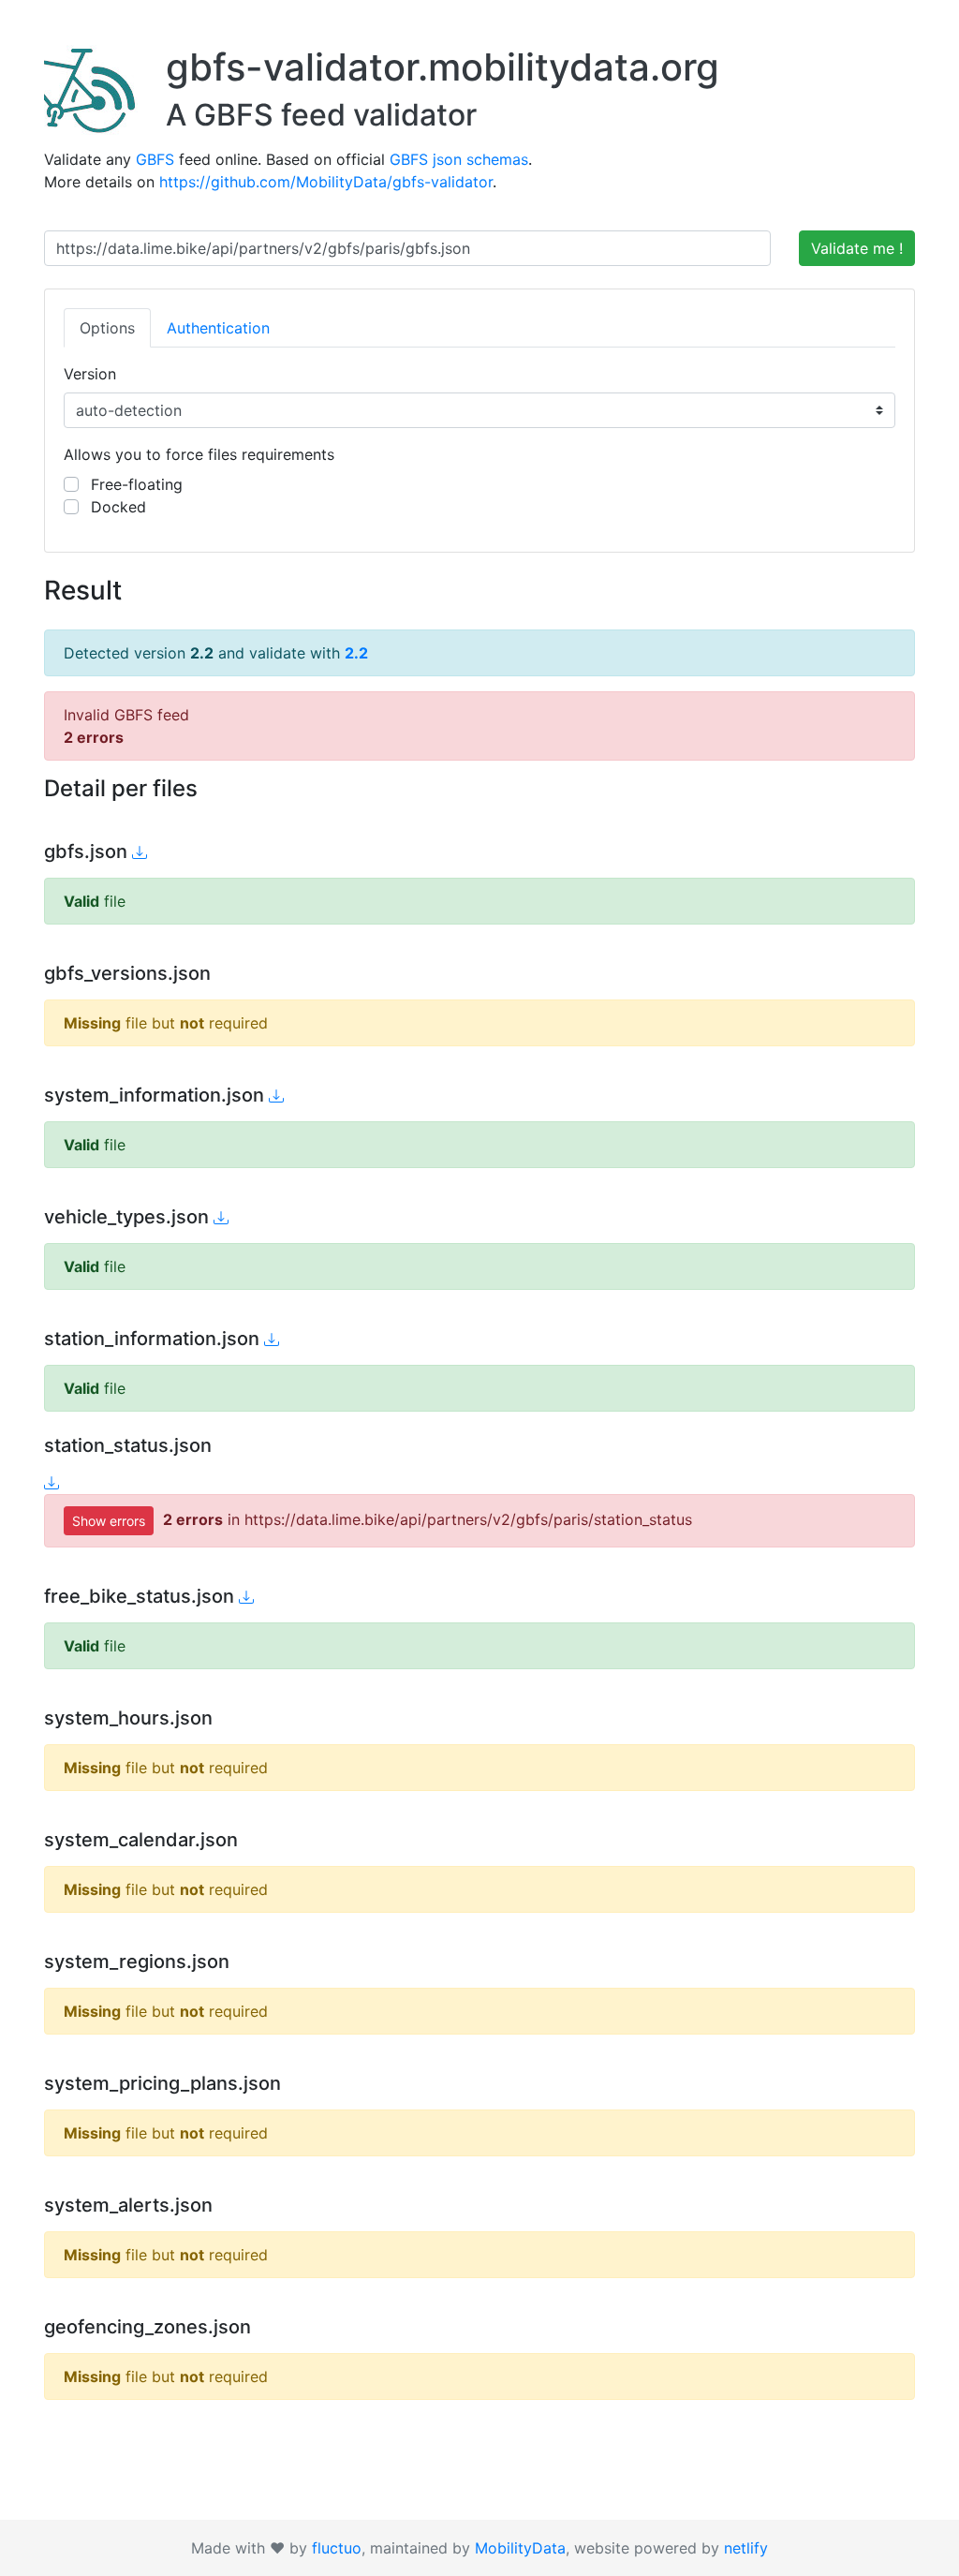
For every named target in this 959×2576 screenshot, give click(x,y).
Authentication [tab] (218, 328)
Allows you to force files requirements (199, 454)
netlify (746, 2548)
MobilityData (520, 2548)
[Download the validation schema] (140, 852)
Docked (116, 507)
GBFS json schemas (459, 159)
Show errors (109, 1521)
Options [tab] (107, 328)
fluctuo (337, 2548)
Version (90, 374)
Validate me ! (857, 248)
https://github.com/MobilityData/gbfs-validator (326, 182)
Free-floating (134, 484)
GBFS (155, 159)
